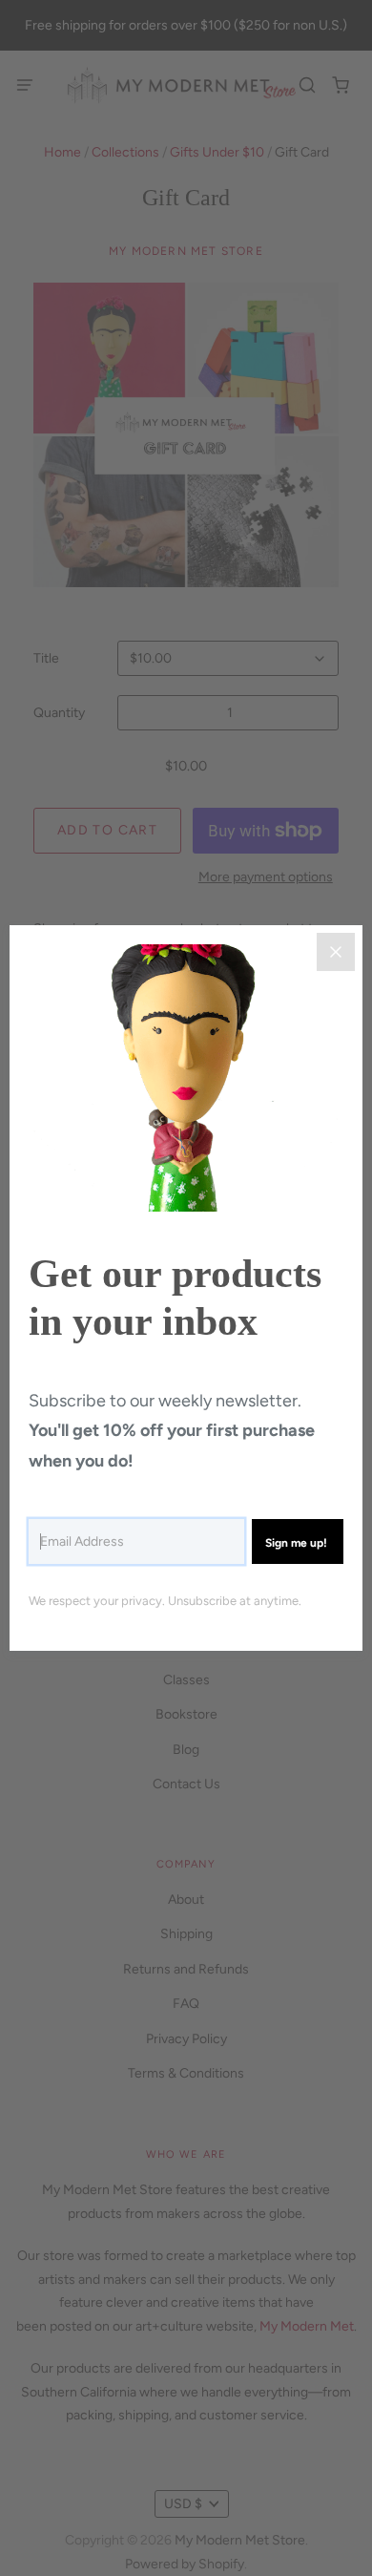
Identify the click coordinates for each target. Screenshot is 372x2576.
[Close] (336, 952)
